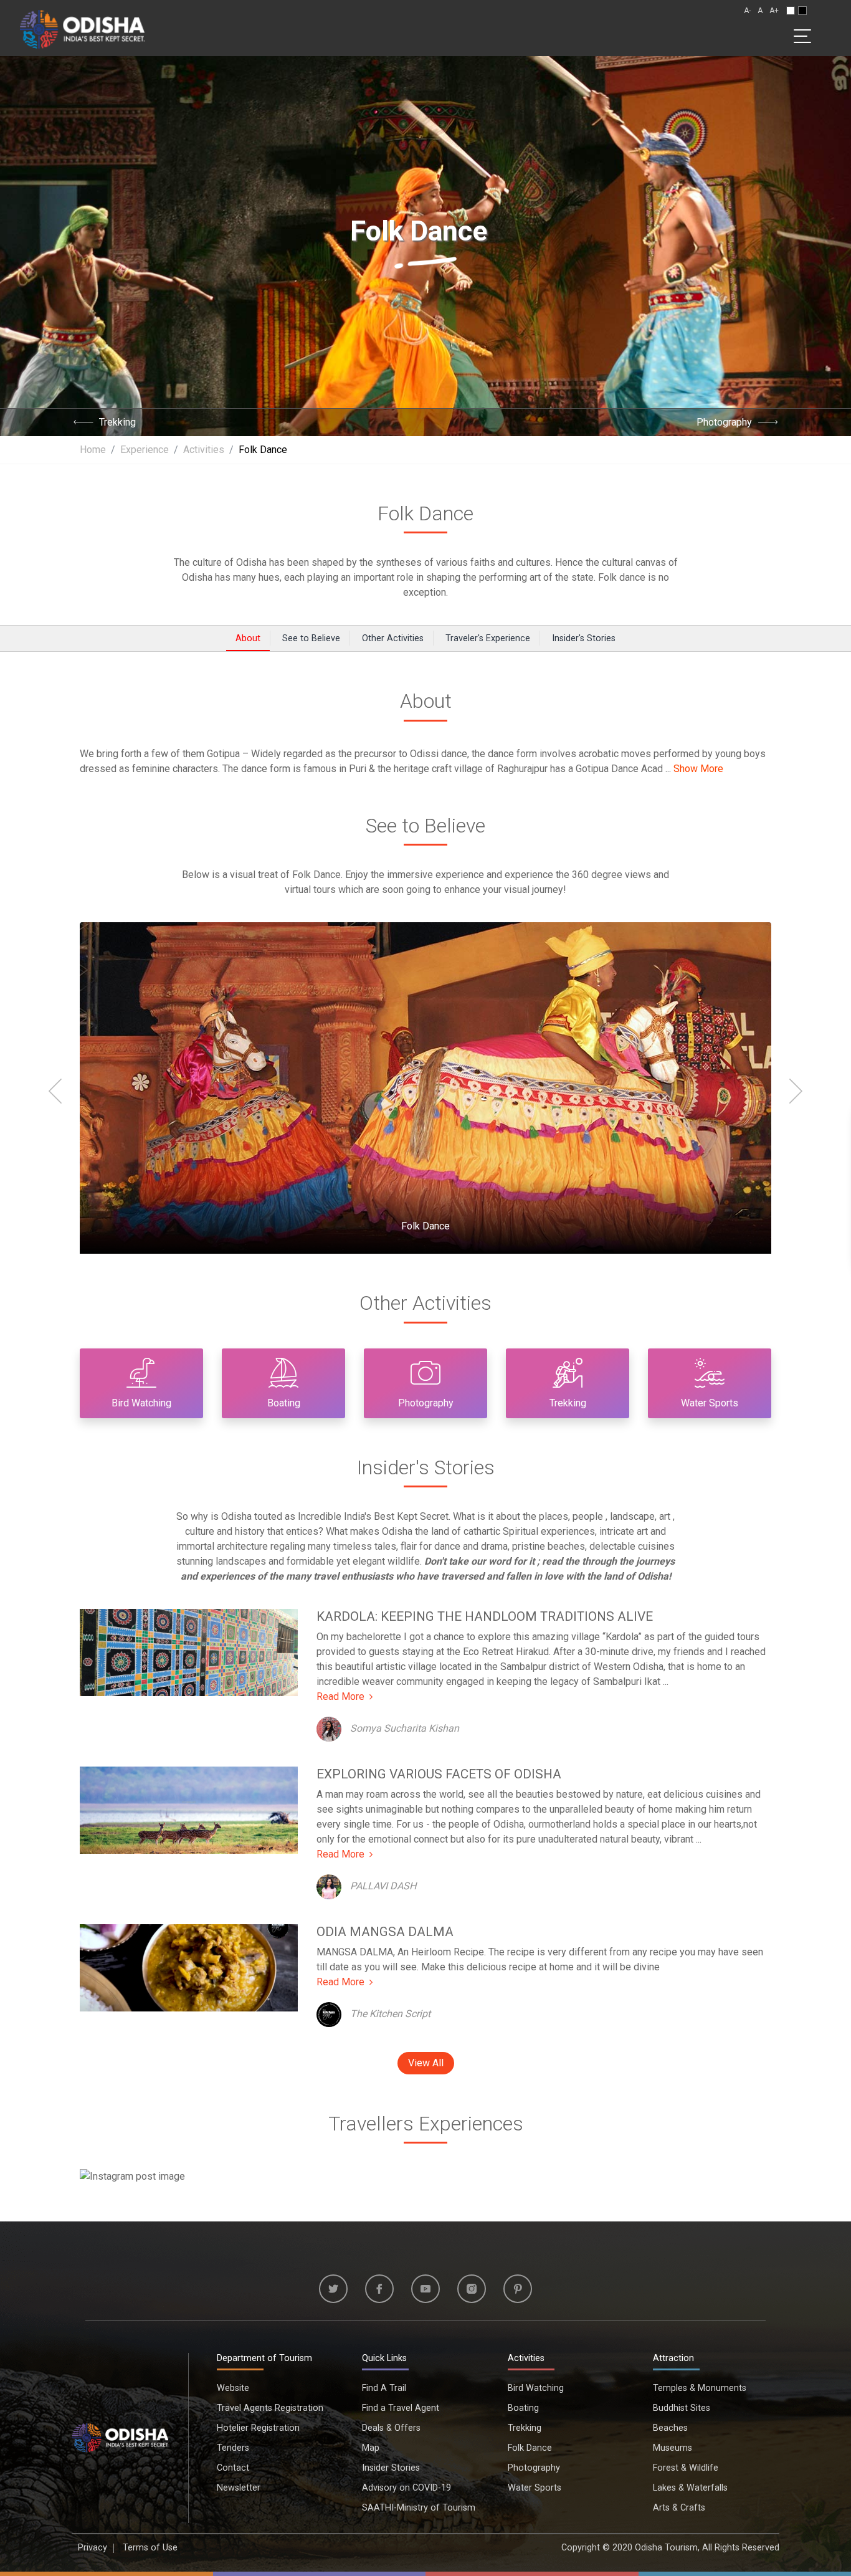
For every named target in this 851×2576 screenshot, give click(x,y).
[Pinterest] (518, 2289)
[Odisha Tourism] (82, 27)
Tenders (233, 2448)
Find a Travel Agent (401, 2408)
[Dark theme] (802, 11)
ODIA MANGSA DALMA (385, 1932)
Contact (233, 2468)
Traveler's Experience (488, 638)
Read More (340, 1696)
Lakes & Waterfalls (690, 2488)
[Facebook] (379, 2289)
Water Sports (535, 2488)
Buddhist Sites (682, 2408)
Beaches (670, 2428)
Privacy (93, 2548)
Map (371, 2448)
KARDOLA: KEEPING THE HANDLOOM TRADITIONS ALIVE (485, 1616)
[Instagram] (472, 2289)
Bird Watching (536, 2388)
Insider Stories (391, 2468)
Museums (673, 2448)
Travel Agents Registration (270, 2408)
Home (93, 450)
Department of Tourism (264, 2358)
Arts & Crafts (679, 2508)
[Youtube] (425, 2289)
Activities (526, 2358)
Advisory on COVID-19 (406, 2488)
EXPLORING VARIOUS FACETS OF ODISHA (439, 1774)
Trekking (117, 422)
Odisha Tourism (666, 2548)
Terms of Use (150, 2548)
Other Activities (393, 638)
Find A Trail (384, 2388)
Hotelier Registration (258, 2428)
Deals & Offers (391, 2428)
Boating (523, 2408)
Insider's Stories (584, 638)
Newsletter (239, 2488)
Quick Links (384, 2358)
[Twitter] (333, 2289)
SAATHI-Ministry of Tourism (419, 2508)
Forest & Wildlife (686, 2468)
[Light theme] (791, 11)
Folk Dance (425, 513)
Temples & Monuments (700, 2388)
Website (233, 2388)
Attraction (673, 2358)
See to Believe (311, 638)
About (248, 638)
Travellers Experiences (426, 2124)
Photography (724, 422)
